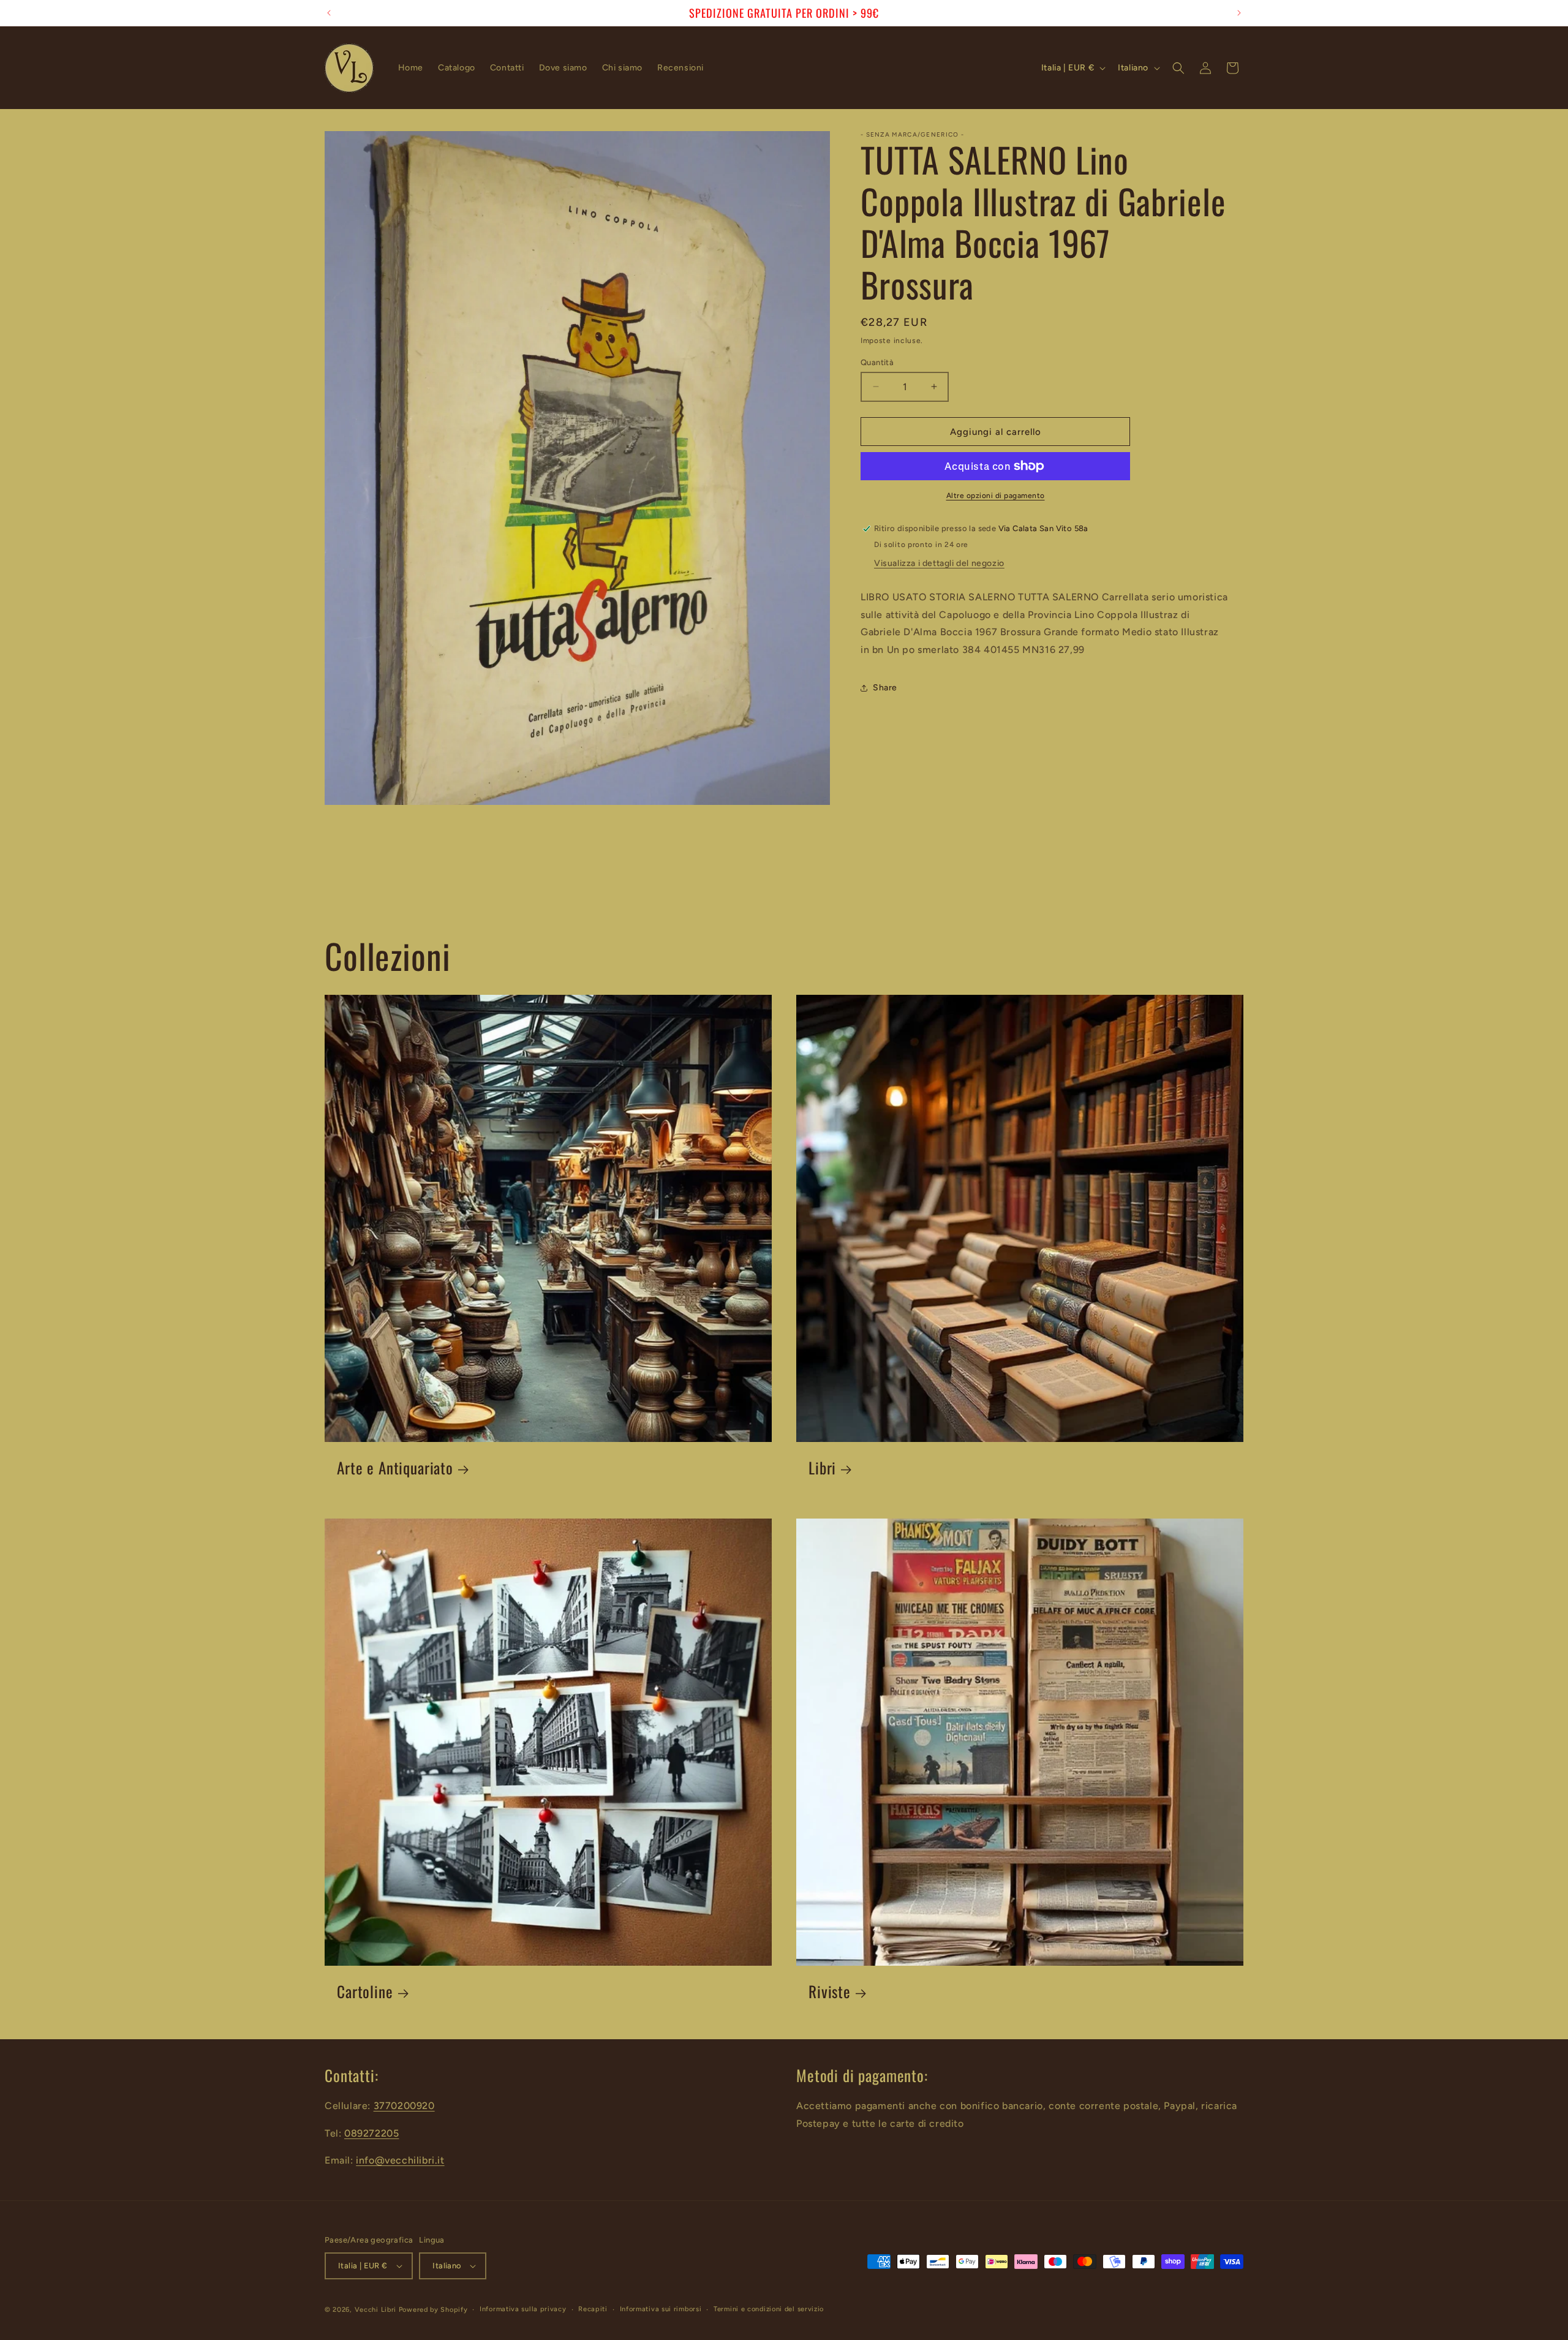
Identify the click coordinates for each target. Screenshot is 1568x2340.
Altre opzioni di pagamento (996, 496)
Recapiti (593, 2309)
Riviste (830, 1992)
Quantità (877, 362)
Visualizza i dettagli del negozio (939, 563)
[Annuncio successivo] (1239, 13)
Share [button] (885, 688)
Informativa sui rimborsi (661, 2309)
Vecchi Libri (375, 2310)
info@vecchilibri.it (400, 2160)
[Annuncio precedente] (329, 13)
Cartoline (365, 1992)
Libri (822, 1468)
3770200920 (404, 2106)
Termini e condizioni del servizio (769, 2309)
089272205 (371, 2133)
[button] (1178, 68)
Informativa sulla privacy (523, 2309)
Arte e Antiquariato (395, 1468)
